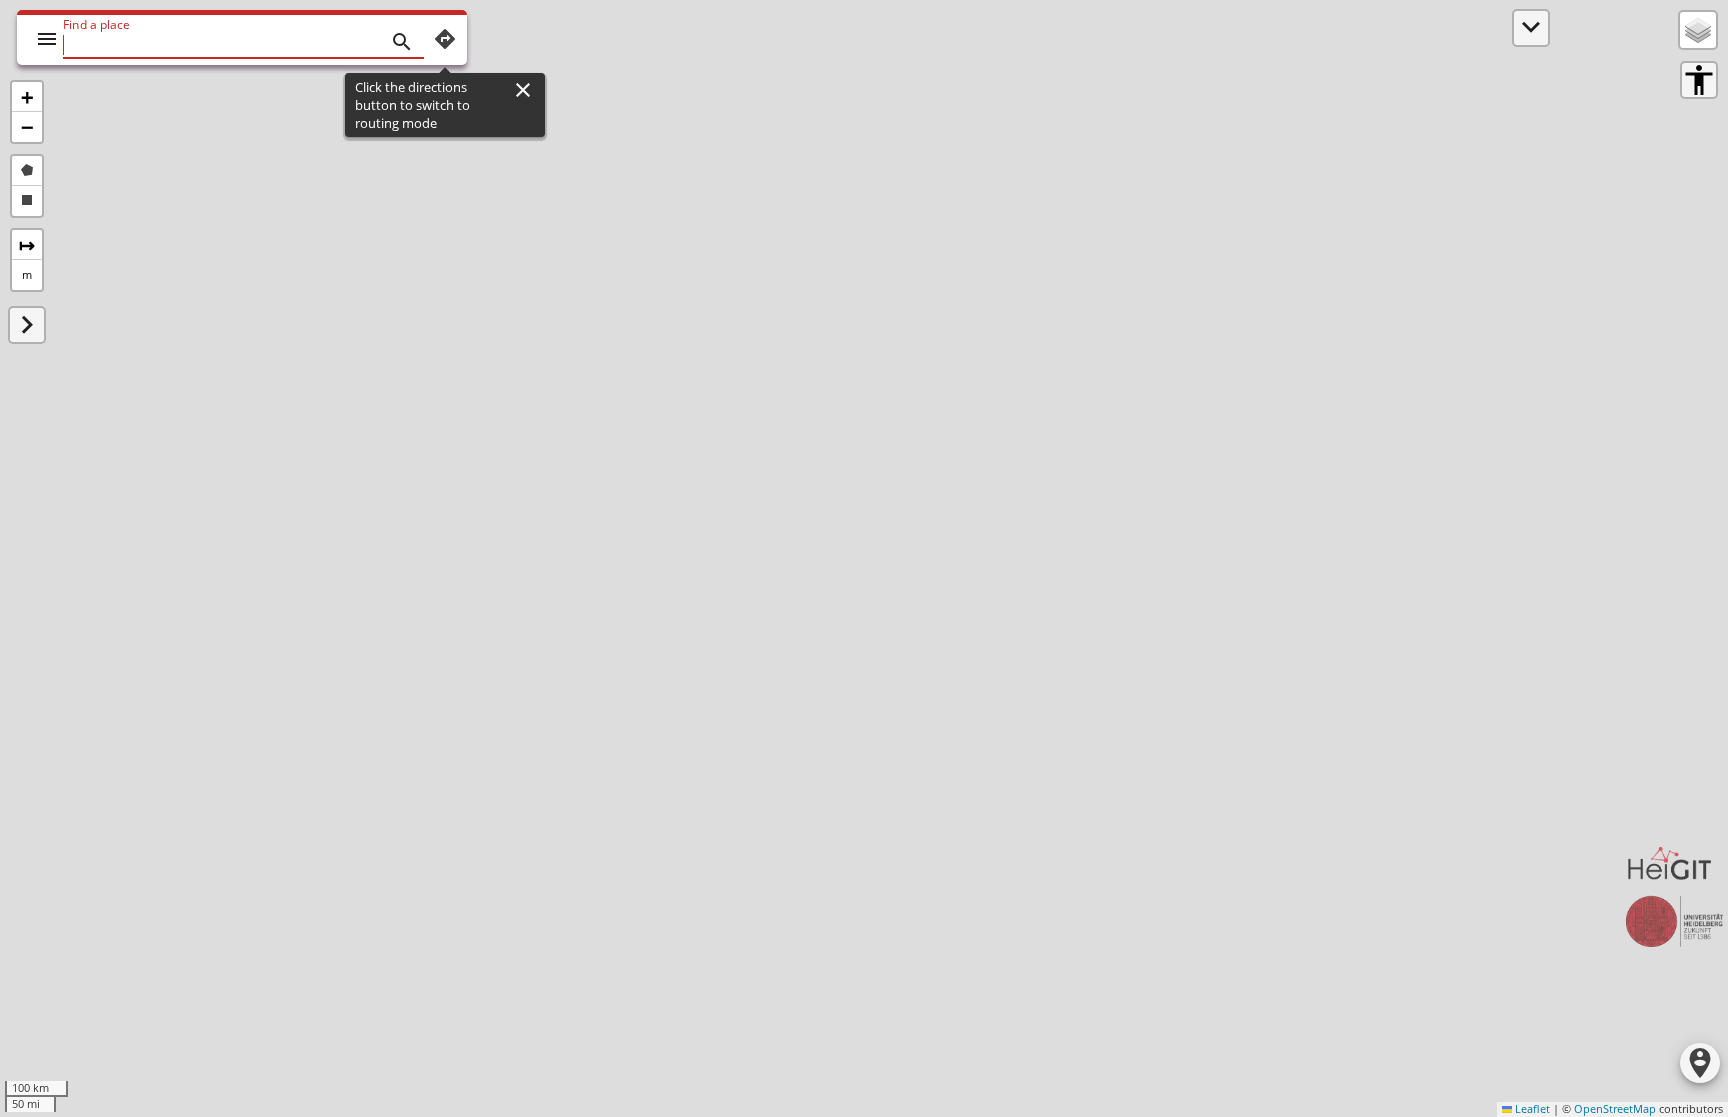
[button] (27, 97)
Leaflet (1531, 1109)
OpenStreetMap (1615, 1109)
